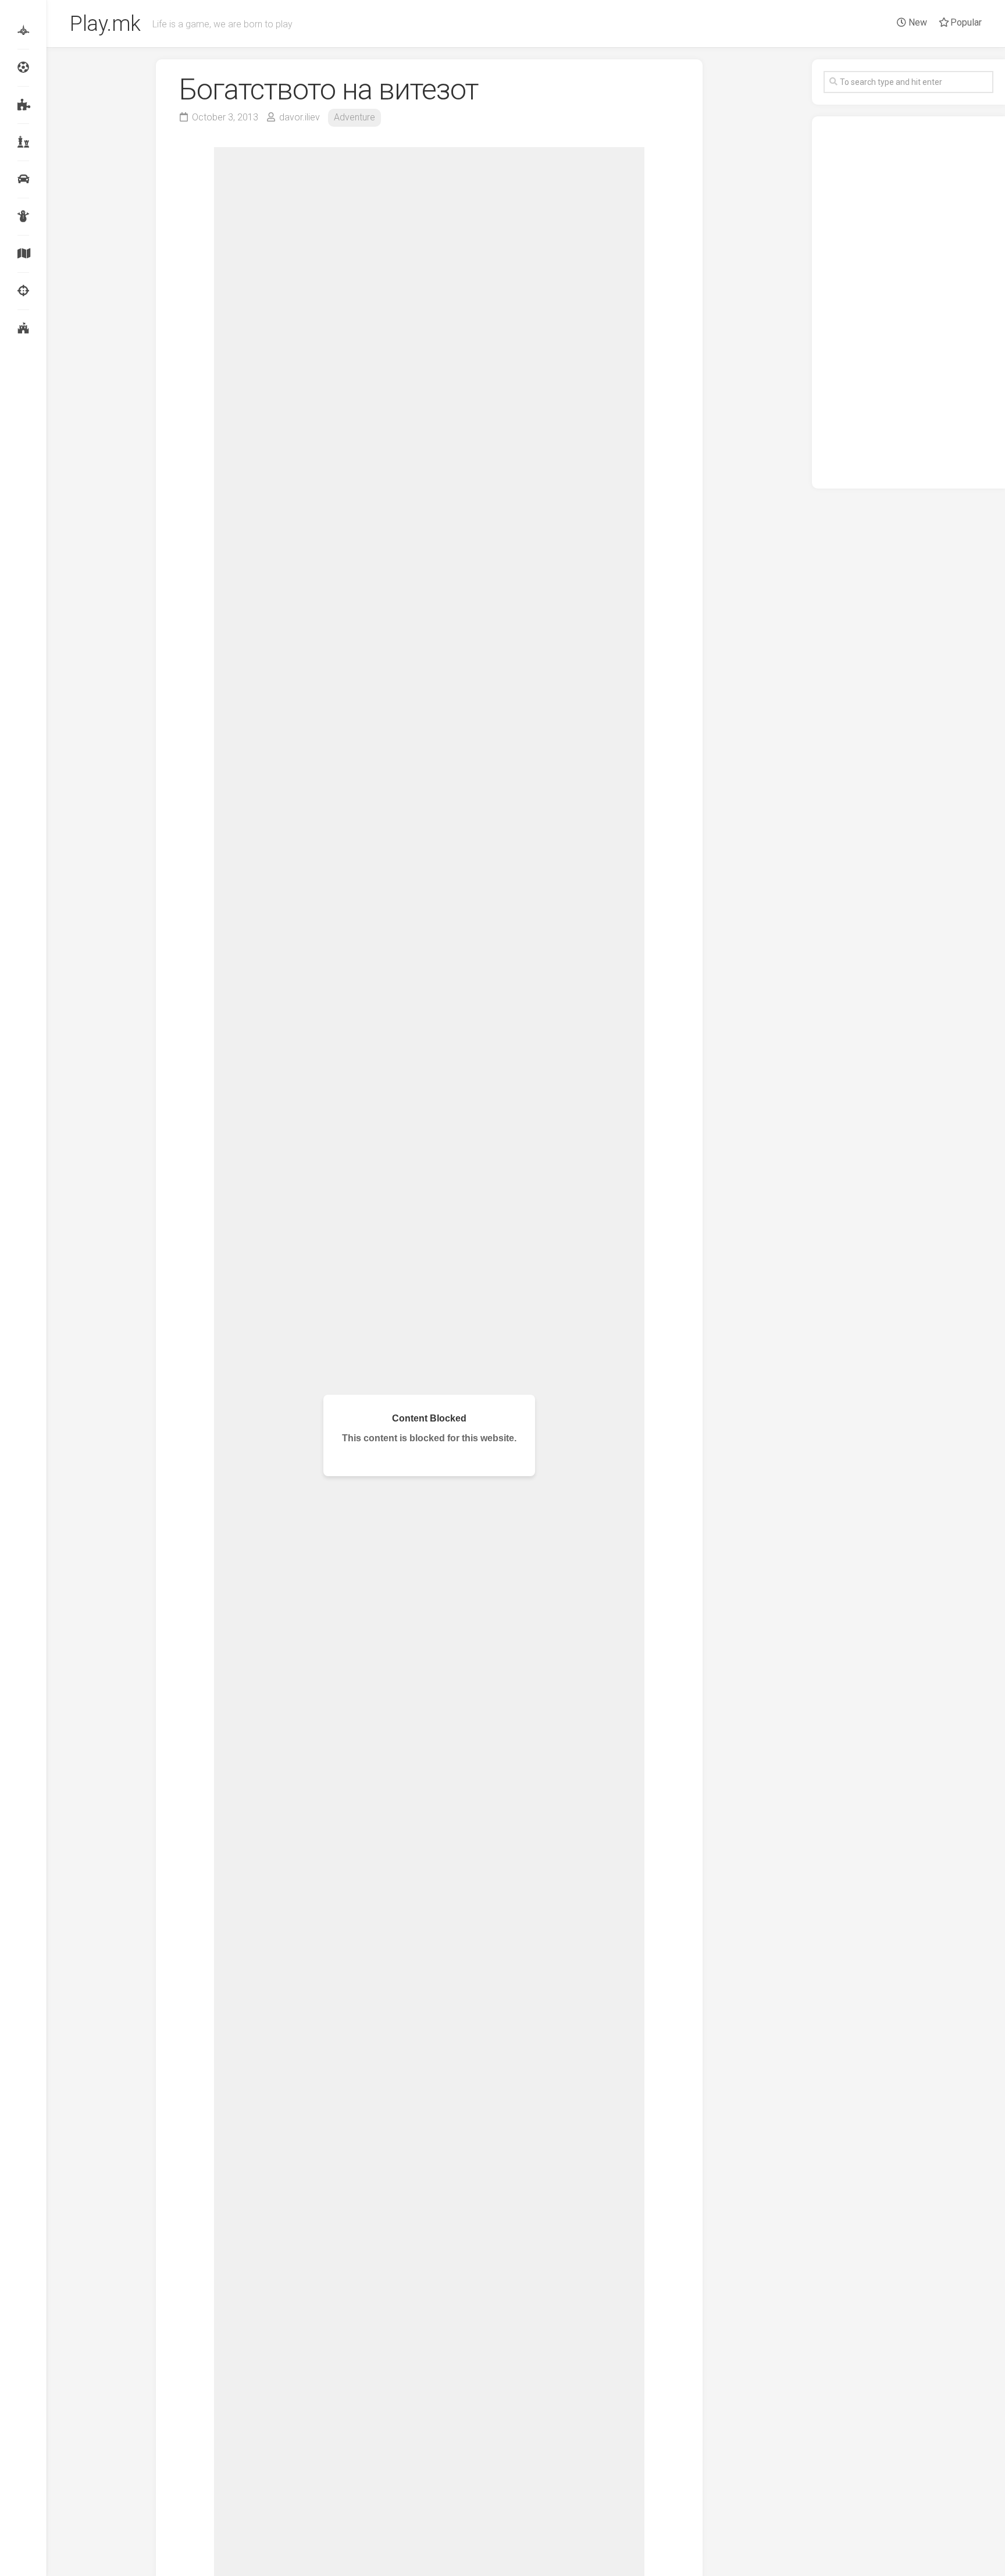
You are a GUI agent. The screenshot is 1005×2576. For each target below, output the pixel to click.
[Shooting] (23, 291)
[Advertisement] (908, 302)
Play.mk (105, 24)
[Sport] (23, 67)
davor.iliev (300, 117)
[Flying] (23, 30)
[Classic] (23, 142)
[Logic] (23, 105)
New (917, 22)
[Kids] (23, 216)
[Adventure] (23, 254)
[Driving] (23, 179)
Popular (965, 22)
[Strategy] (23, 328)
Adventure (354, 117)
